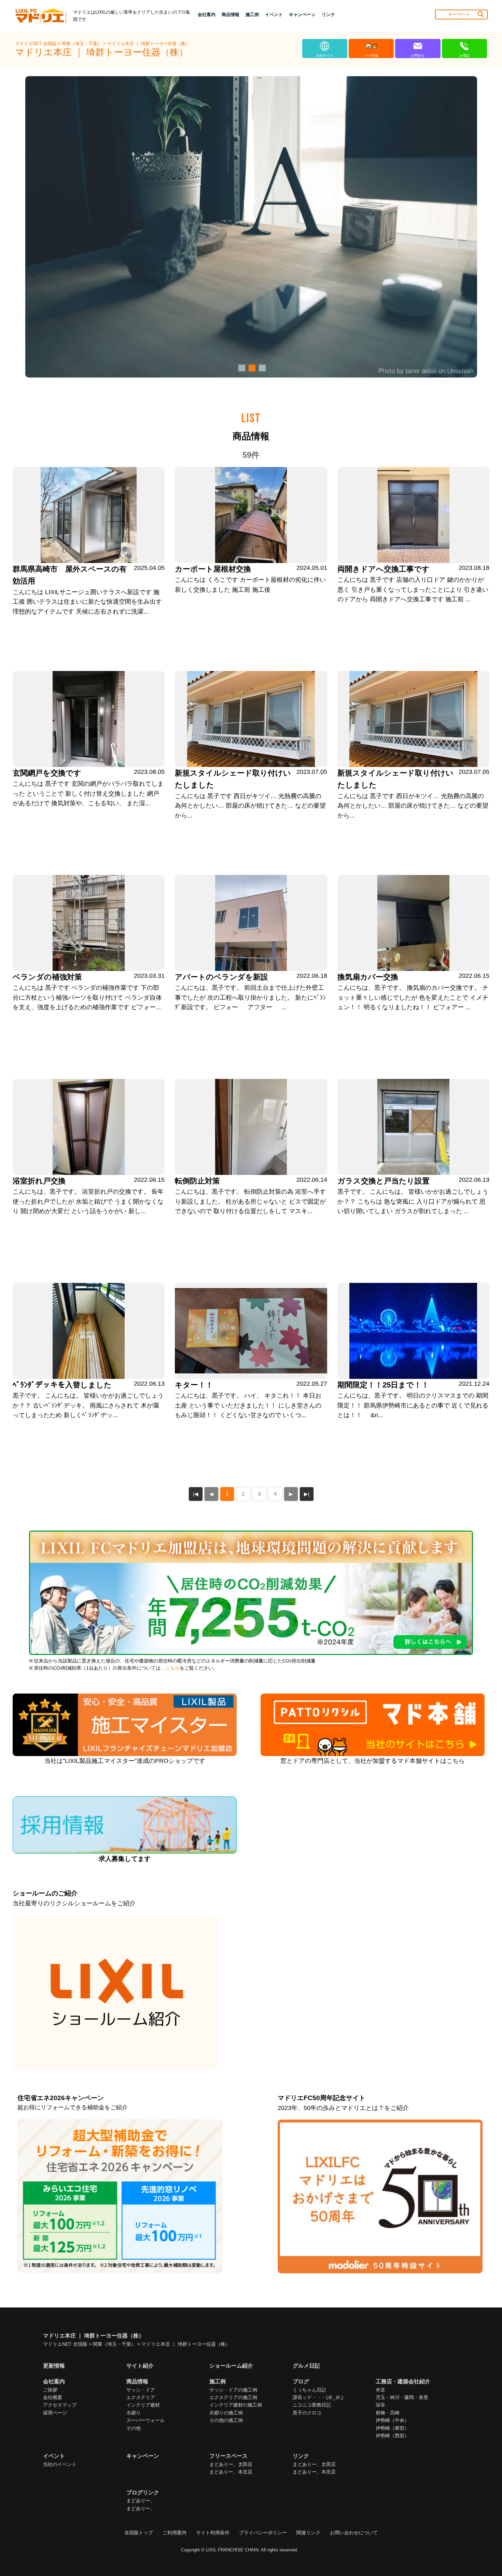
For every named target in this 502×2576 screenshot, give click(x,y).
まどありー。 (141, 2500)
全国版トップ (139, 2533)
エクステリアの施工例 (233, 2397)
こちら (172, 1668)
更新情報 (54, 2366)
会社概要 (53, 2397)
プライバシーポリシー (263, 2533)
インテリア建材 (143, 2405)
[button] (241, 368)
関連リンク (308, 2533)
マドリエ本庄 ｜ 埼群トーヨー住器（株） (149, 44)
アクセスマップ (60, 2405)
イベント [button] (274, 15)
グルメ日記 (306, 2366)
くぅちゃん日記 (309, 2390)
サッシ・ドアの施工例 (233, 2390)
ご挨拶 (50, 2390)
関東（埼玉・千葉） (82, 44)
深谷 (380, 2405)
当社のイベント (60, 2464)
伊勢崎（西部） (392, 2436)
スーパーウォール (145, 2420)
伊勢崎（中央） (392, 2420)
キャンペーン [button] (302, 15)
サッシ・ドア (141, 2390)
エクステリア (141, 2397)
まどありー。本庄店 (231, 2472)
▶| (307, 1494)
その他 (134, 2428)
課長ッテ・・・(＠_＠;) (318, 2397)
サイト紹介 (140, 2366)
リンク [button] (328, 15)
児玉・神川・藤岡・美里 (402, 2397)
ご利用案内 (175, 2533)
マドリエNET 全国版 (36, 44)
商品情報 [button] (231, 15)
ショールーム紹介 (231, 2366)
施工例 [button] (252, 15)
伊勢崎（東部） (392, 2428)
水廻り (134, 2413)
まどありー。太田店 (231, 2464)
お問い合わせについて (354, 2533)
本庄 (380, 2390)
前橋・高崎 (388, 2413)
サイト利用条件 (213, 2533)
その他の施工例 (226, 2420)
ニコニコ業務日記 (312, 2405)
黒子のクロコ (307, 2413)
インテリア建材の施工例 (236, 2405)
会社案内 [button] (207, 15)
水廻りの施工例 (226, 2413)
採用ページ (55, 2413)
